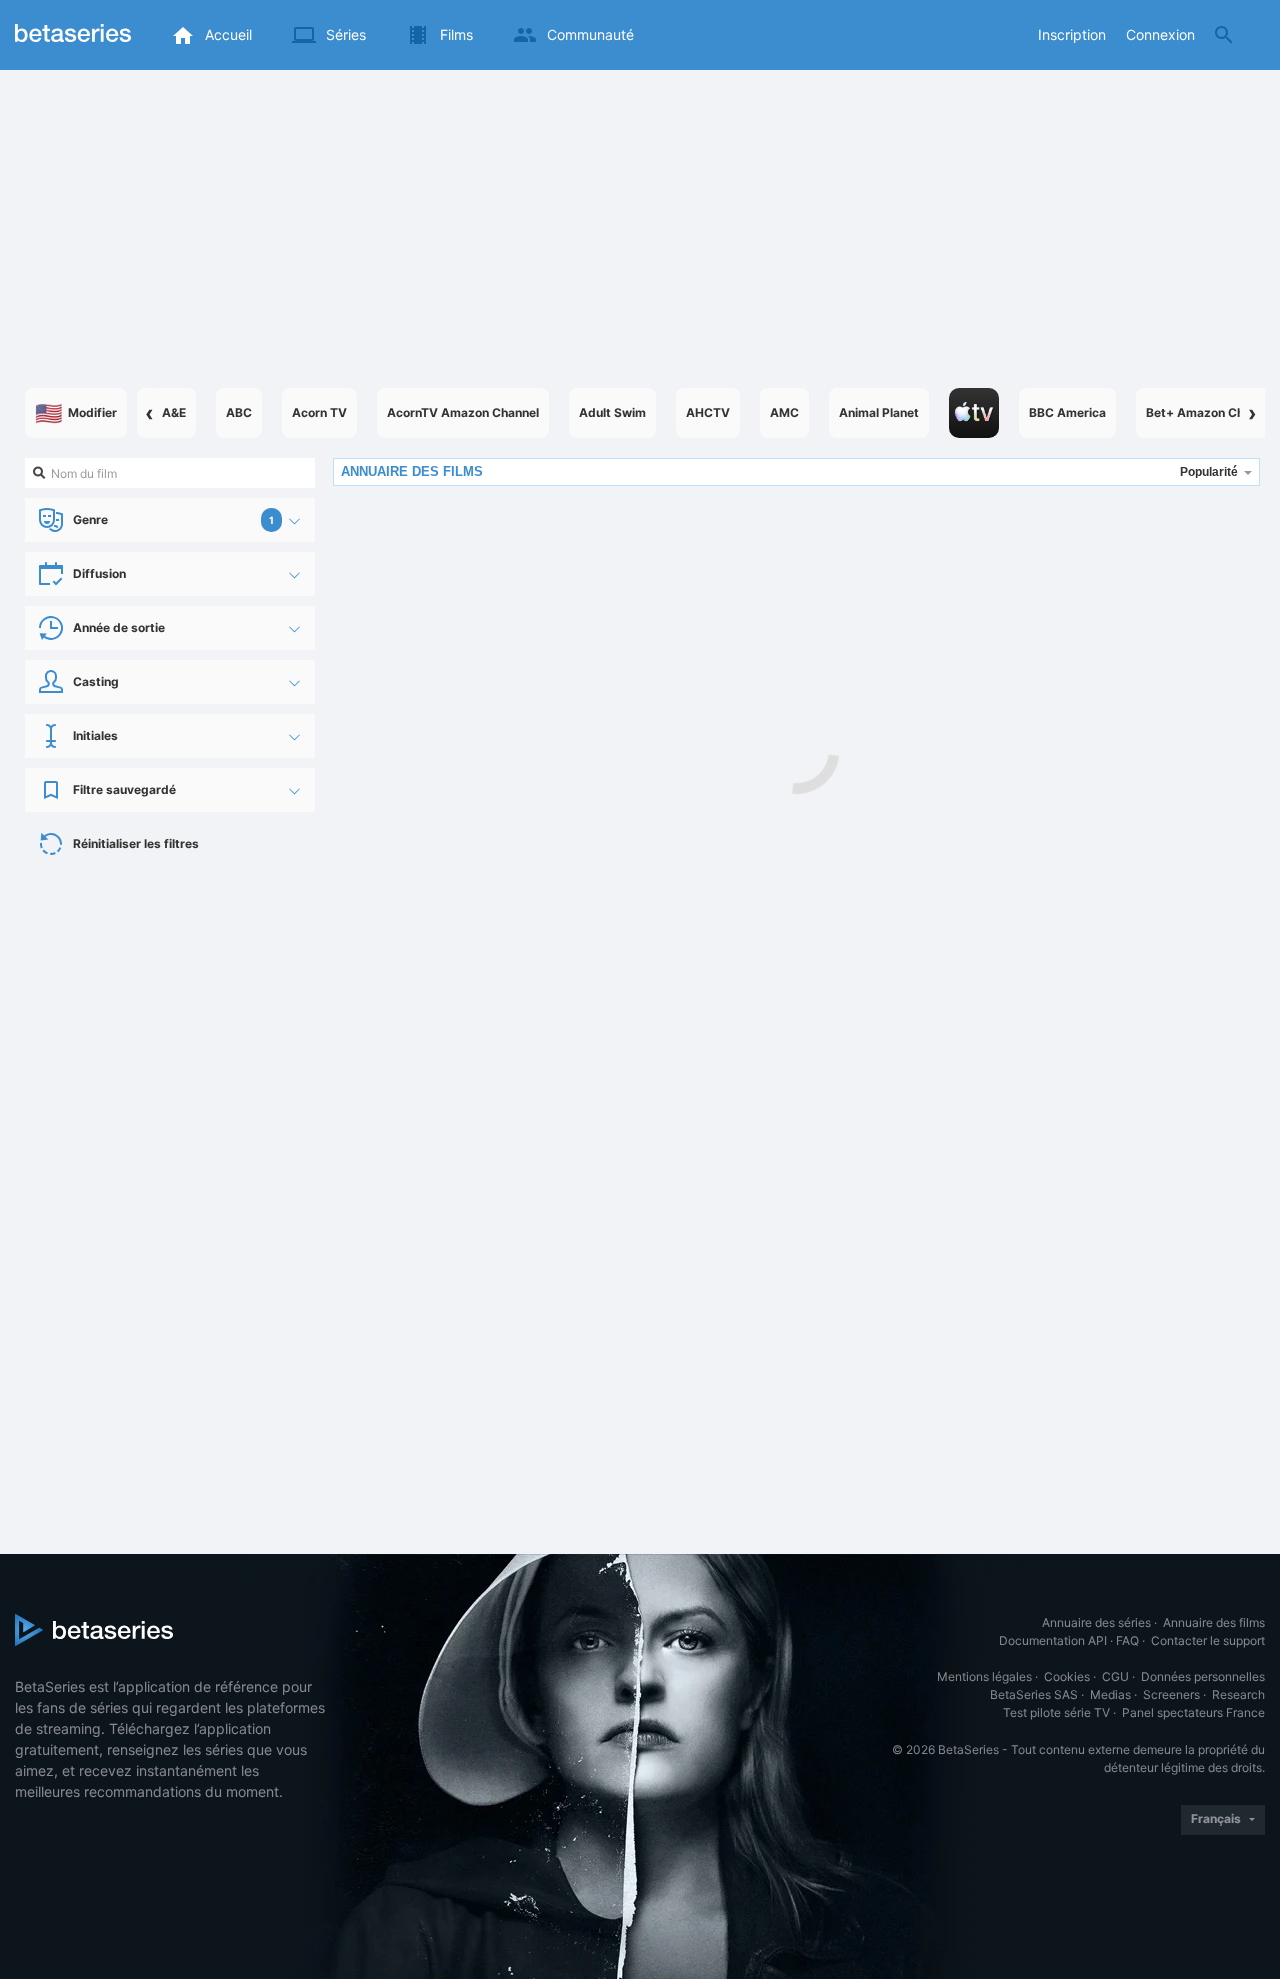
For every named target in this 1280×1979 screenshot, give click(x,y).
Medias (1110, 1694)
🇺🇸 (76, 413)
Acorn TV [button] (319, 412)
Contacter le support (1208, 1640)
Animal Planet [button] (879, 412)
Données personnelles (1203, 1676)
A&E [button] (174, 412)
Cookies (1067, 1676)
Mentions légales (984, 1676)
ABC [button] (239, 412)
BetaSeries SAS (1034, 1694)
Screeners (1171, 1694)
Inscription (1072, 34)
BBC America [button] (1067, 412)
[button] (974, 413)
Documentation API (1053, 1640)
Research (1238, 1694)
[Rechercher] (1224, 35)
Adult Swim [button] (612, 412)
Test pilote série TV (1056, 1712)
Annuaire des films (1214, 1622)
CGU (1115, 1676)
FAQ (1127, 1640)
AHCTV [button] (708, 412)
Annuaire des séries (1096, 1622)
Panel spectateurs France (1193, 1712)
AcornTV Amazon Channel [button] (463, 412)
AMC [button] (784, 412)
